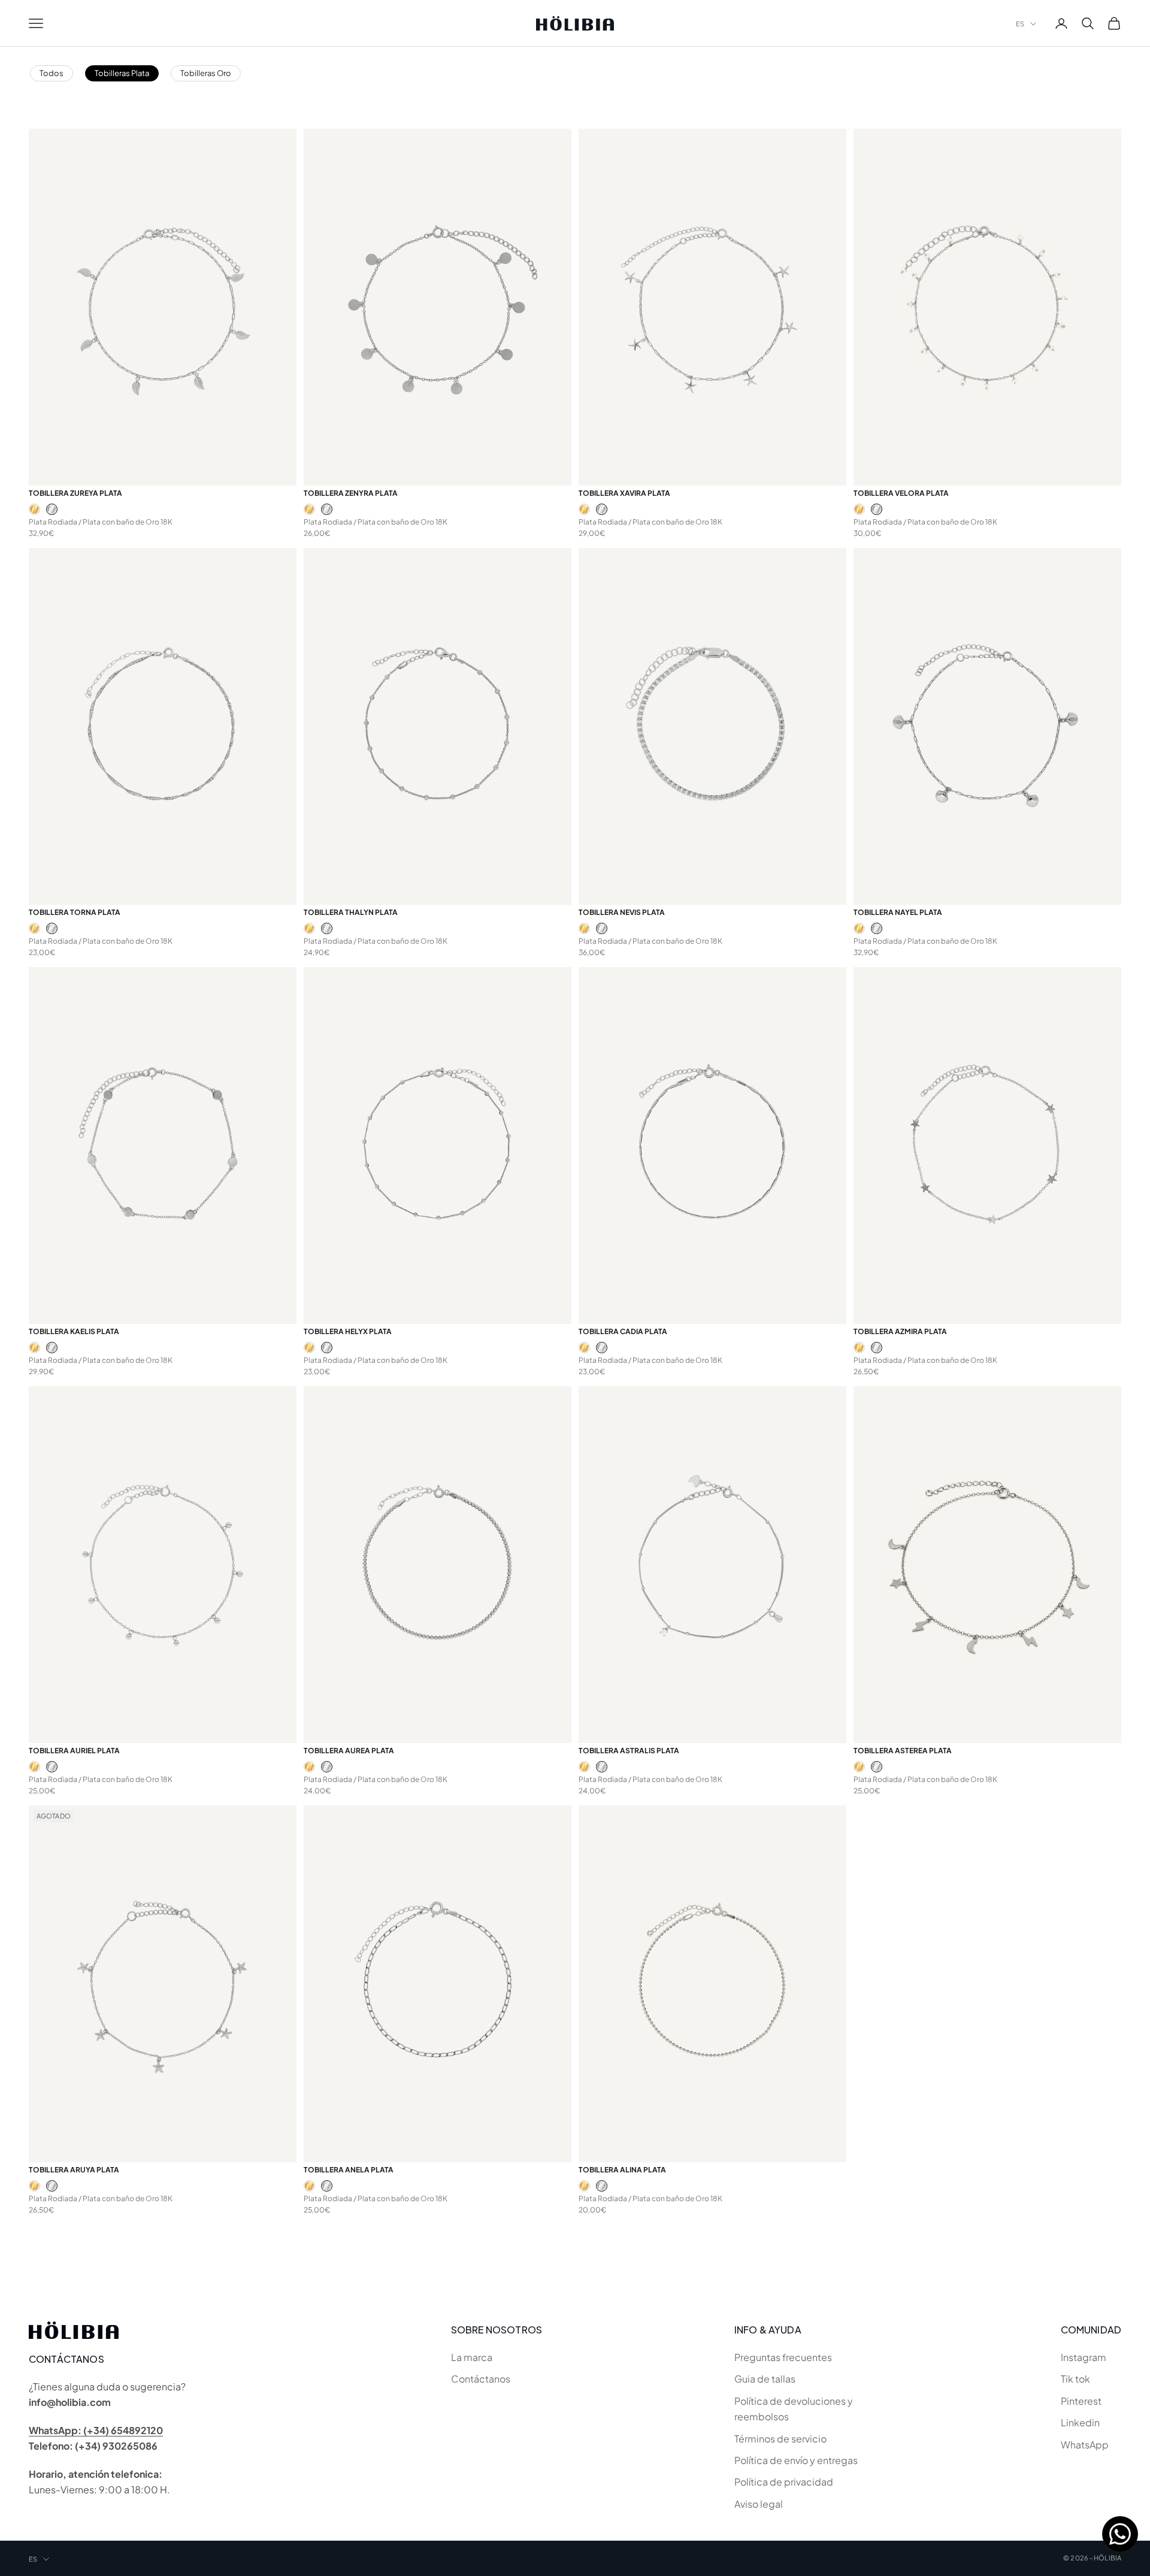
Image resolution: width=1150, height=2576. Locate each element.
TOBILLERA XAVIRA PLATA (624, 493)
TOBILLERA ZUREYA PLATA (75, 493)
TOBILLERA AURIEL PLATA (74, 1751)
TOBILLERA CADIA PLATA (623, 1331)
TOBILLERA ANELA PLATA (349, 2170)
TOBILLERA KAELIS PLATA (74, 1331)
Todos (52, 73)
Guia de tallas (765, 2379)
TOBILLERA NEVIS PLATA (622, 912)
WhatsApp (1085, 2445)
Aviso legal (759, 2504)
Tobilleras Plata (122, 73)
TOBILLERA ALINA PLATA (622, 2170)
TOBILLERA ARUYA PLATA (74, 2170)
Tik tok (1075, 2379)
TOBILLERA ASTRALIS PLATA (629, 1751)
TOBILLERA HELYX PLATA (348, 1331)
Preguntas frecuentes (783, 2357)
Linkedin (1080, 2422)
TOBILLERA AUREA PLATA (349, 1751)
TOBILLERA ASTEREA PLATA (903, 1751)
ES (1020, 24)
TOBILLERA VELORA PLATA (901, 493)
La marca (472, 2357)
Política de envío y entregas (796, 2460)
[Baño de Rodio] (52, 509)
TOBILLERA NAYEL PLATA (898, 912)
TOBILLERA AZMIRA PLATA (900, 1331)
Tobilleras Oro (206, 73)
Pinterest (1081, 2401)
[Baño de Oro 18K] (34, 509)
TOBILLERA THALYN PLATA (351, 912)
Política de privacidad (784, 2482)
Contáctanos (481, 2379)
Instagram (1084, 2357)
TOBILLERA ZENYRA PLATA (351, 493)
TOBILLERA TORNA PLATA (75, 912)
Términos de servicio (780, 2439)
